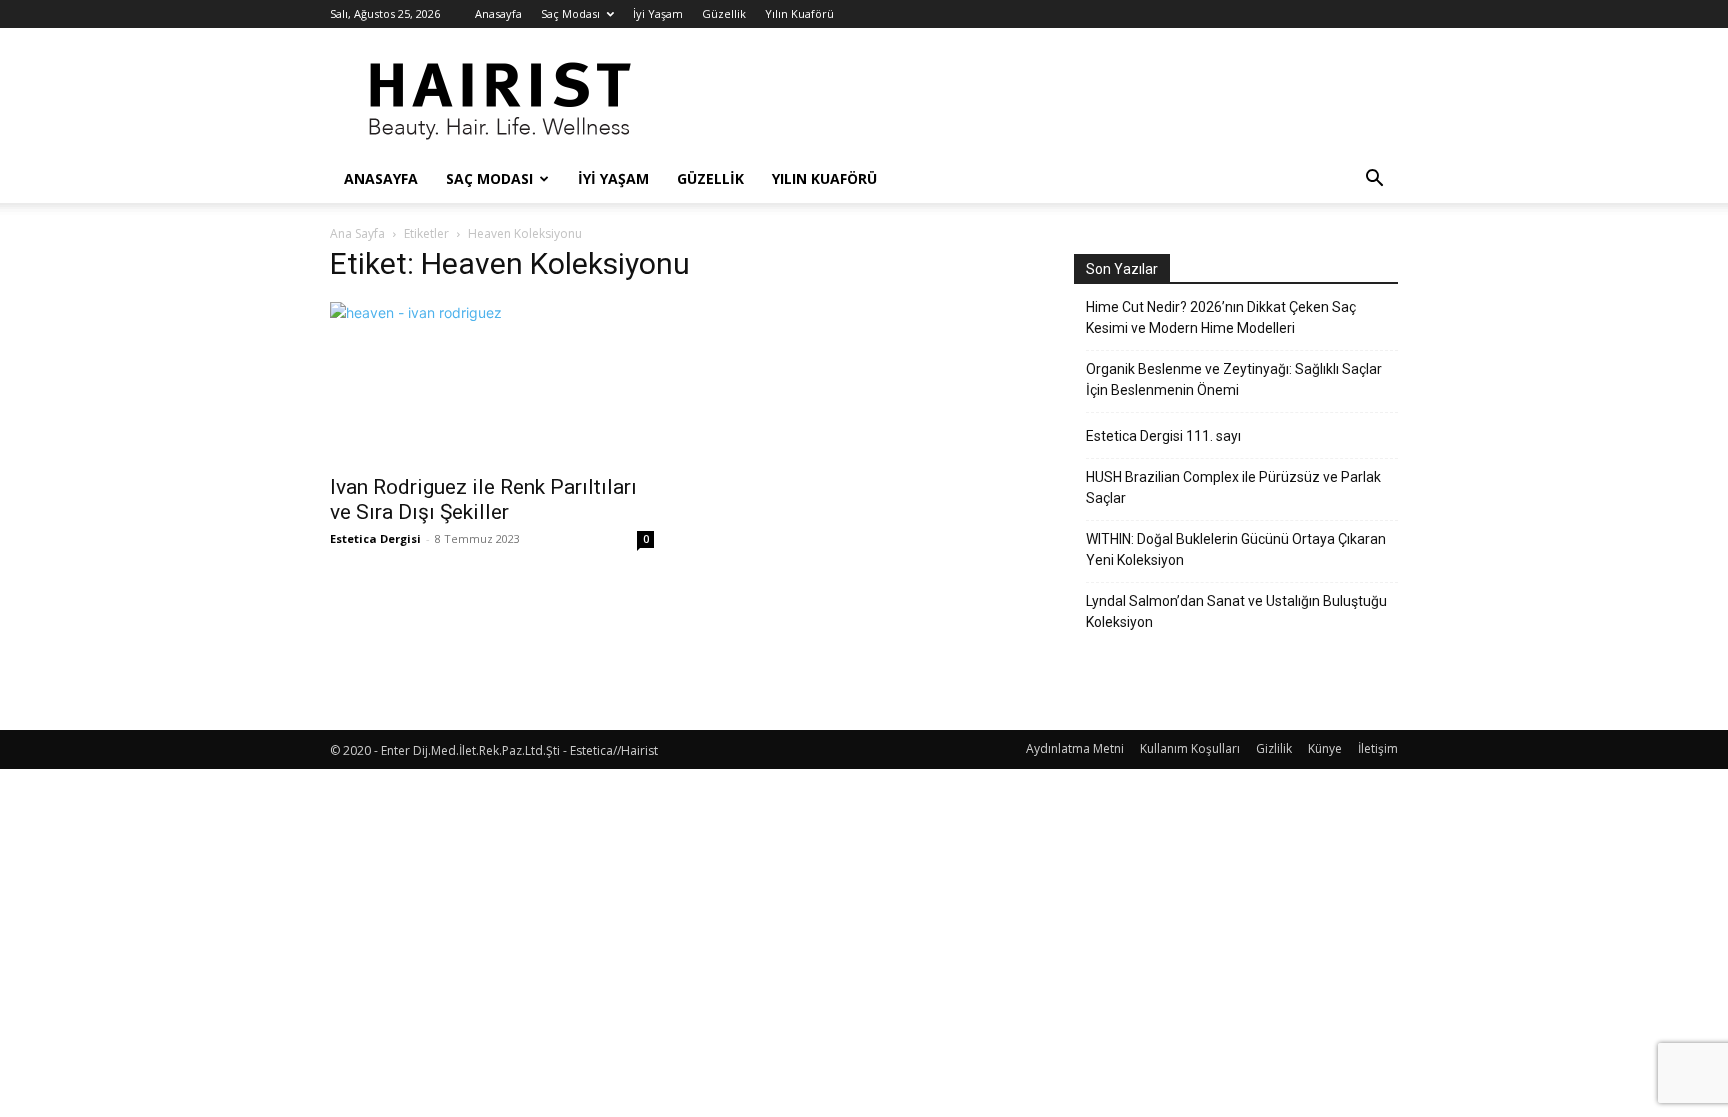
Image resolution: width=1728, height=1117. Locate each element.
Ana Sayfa (357, 233)
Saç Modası (570, 13)
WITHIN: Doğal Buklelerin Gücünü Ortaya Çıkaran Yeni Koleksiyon (1236, 549)
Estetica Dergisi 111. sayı (1163, 436)
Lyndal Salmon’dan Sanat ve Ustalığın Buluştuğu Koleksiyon (1236, 611)
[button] (1374, 180)
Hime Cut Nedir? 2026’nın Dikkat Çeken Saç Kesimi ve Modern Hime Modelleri (1221, 317)
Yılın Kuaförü (799, 13)
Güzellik (724, 13)
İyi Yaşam (658, 13)
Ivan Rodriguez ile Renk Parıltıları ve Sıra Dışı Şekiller (483, 499)
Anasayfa (498, 13)
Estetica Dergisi (375, 538)
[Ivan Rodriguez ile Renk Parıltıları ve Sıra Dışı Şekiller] (492, 382)
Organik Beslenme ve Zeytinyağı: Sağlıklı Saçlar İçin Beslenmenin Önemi (1234, 379)
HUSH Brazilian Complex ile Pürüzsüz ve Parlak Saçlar (1233, 487)
